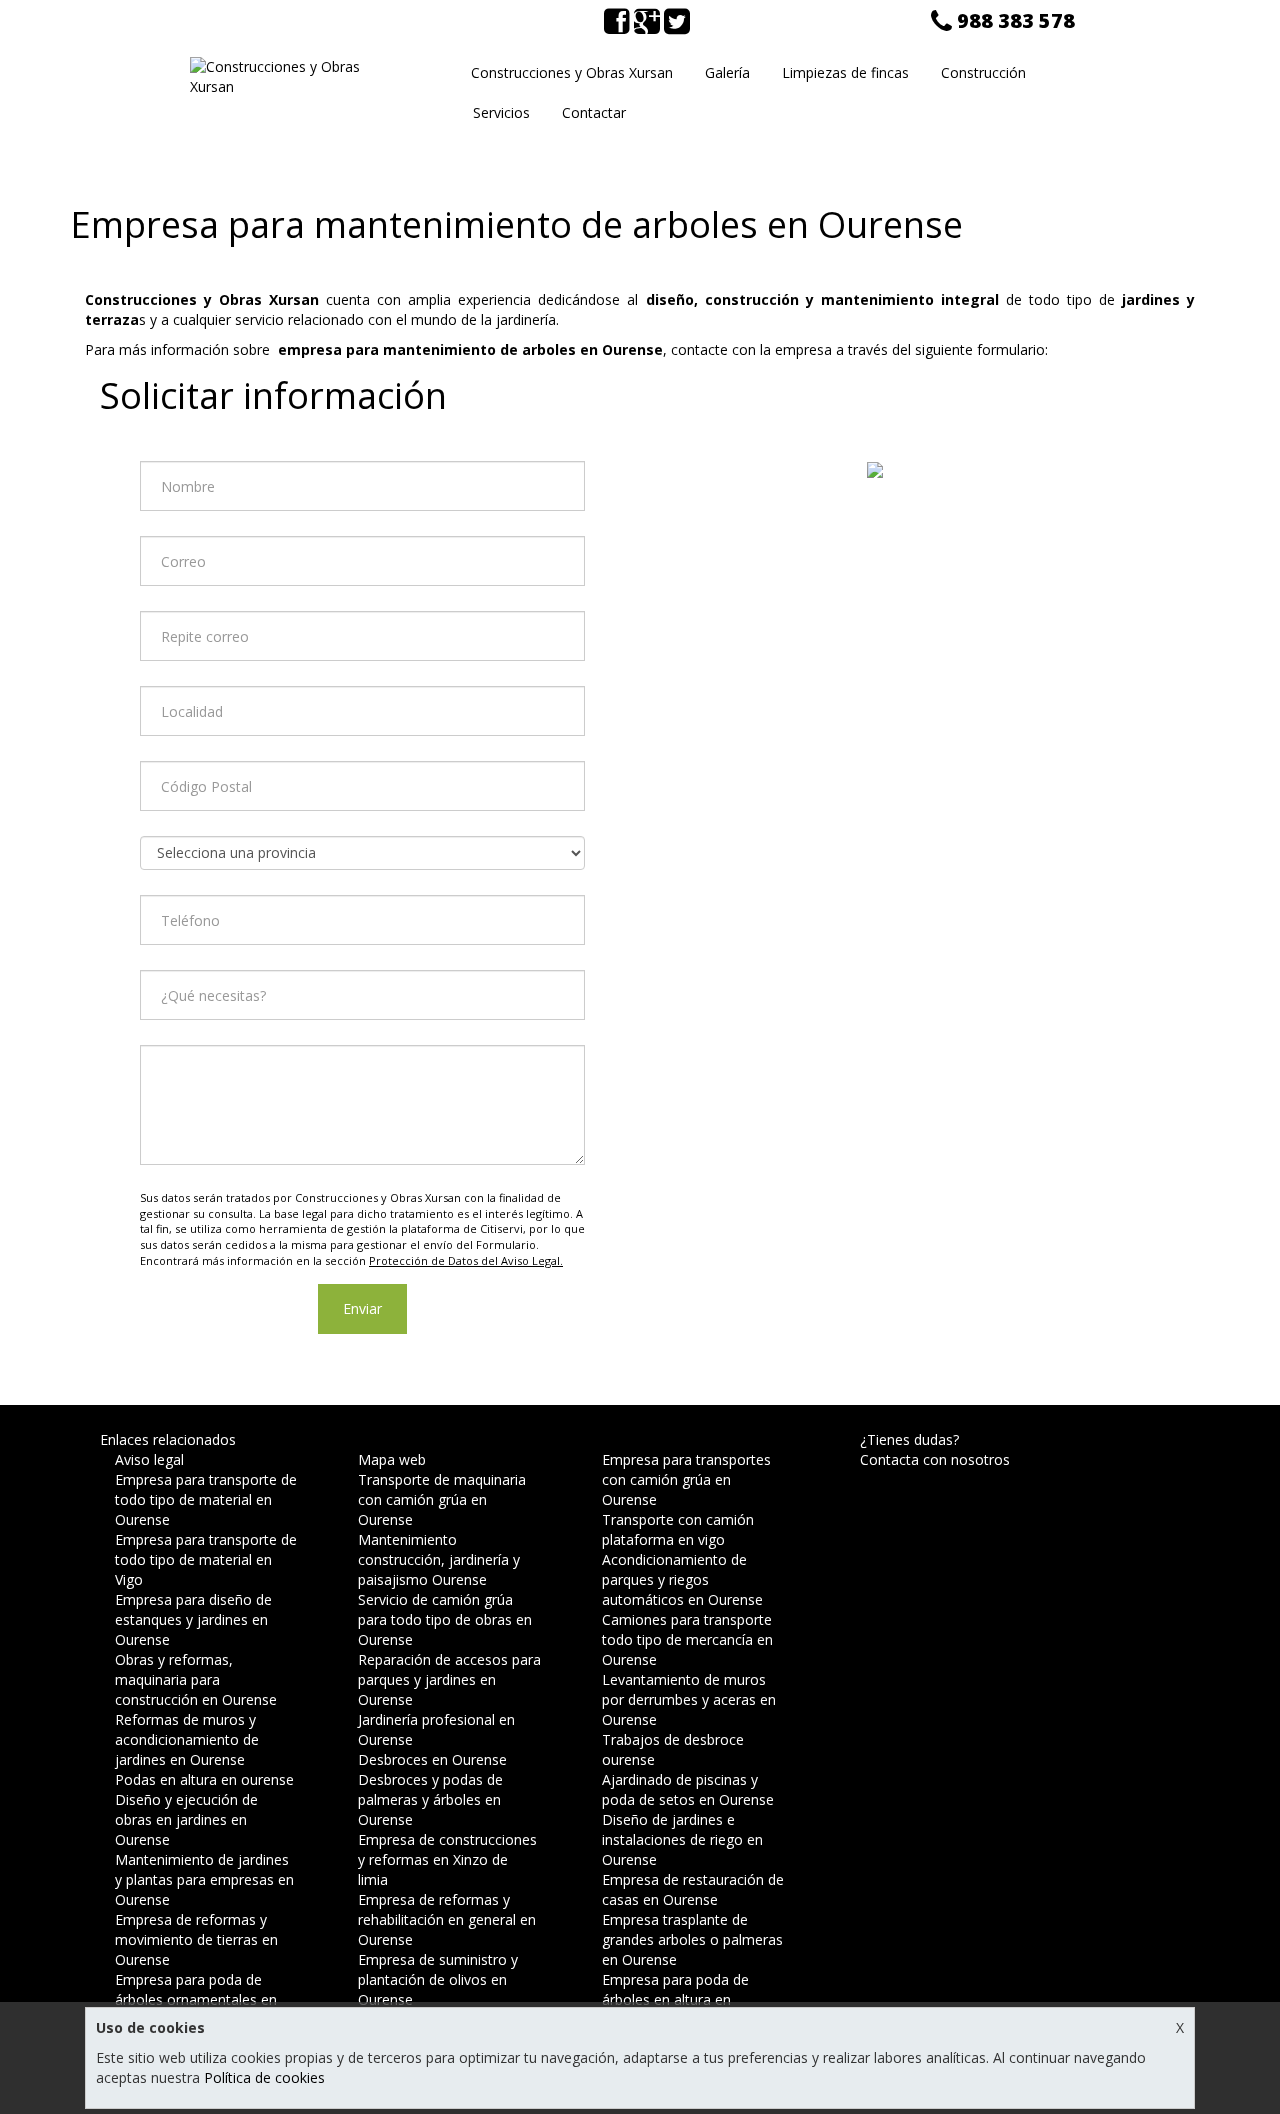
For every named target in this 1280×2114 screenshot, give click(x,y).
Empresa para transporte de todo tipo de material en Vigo (206, 1559)
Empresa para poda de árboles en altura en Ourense (675, 1999)
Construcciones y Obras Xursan (572, 72)
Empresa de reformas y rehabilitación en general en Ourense (447, 1919)
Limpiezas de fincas (845, 72)
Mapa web (392, 1459)
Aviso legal (149, 1459)
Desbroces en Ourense (432, 1759)
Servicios (501, 112)
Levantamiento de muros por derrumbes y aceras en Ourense (689, 1699)
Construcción (983, 72)
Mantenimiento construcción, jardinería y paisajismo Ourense (439, 1559)
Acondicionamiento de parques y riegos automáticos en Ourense (682, 1579)
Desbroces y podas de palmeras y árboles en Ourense (430, 1799)
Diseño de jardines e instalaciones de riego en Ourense (682, 1839)
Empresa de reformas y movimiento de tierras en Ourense (196, 1939)
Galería (727, 72)
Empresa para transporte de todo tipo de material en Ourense (206, 1499)
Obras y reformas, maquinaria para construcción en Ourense (196, 1679)
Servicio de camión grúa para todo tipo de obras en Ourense (445, 1619)
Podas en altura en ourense (204, 1779)
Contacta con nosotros (935, 1459)
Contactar (594, 112)
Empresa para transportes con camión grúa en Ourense (686, 1479)
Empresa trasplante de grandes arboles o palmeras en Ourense (692, 1939)
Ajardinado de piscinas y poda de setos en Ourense (688, 1789)
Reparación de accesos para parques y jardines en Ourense (449, 1679)
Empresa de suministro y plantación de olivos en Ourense (438, 1979)
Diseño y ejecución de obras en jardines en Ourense (186, 1819)
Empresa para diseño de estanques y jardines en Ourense (193, 1619)
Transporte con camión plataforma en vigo (678, 1529)
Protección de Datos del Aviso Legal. (466, 1260)
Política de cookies (264, 2077)
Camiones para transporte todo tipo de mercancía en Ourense (687, 1639)
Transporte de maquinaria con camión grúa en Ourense (442, 1499)
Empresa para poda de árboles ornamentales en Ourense (196, 1999)
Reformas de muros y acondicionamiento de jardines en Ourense (187, 1739)
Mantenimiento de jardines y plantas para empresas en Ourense (204, 1879)
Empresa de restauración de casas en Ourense (693, 1889)
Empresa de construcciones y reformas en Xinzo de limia (447, 1859)
